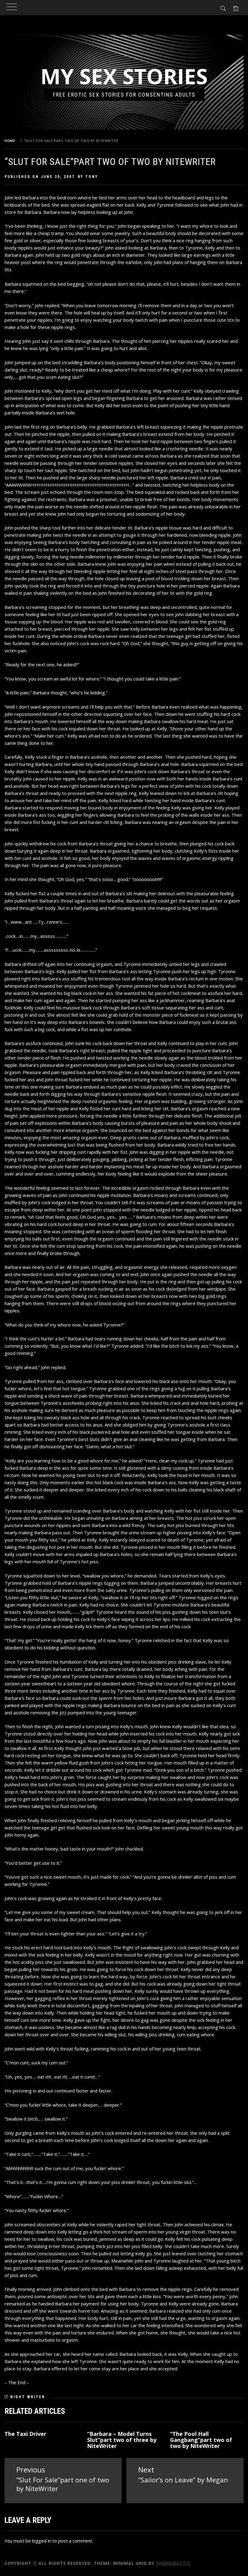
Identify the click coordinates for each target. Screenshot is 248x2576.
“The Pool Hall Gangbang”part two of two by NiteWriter (201, 2440)
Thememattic (173, 2563)
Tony (92, 177)
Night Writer (28, 2397)
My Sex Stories (124, 76)
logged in (42, 2541)
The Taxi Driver (25, 2434)
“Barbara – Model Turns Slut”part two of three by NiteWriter (122, 2440)
